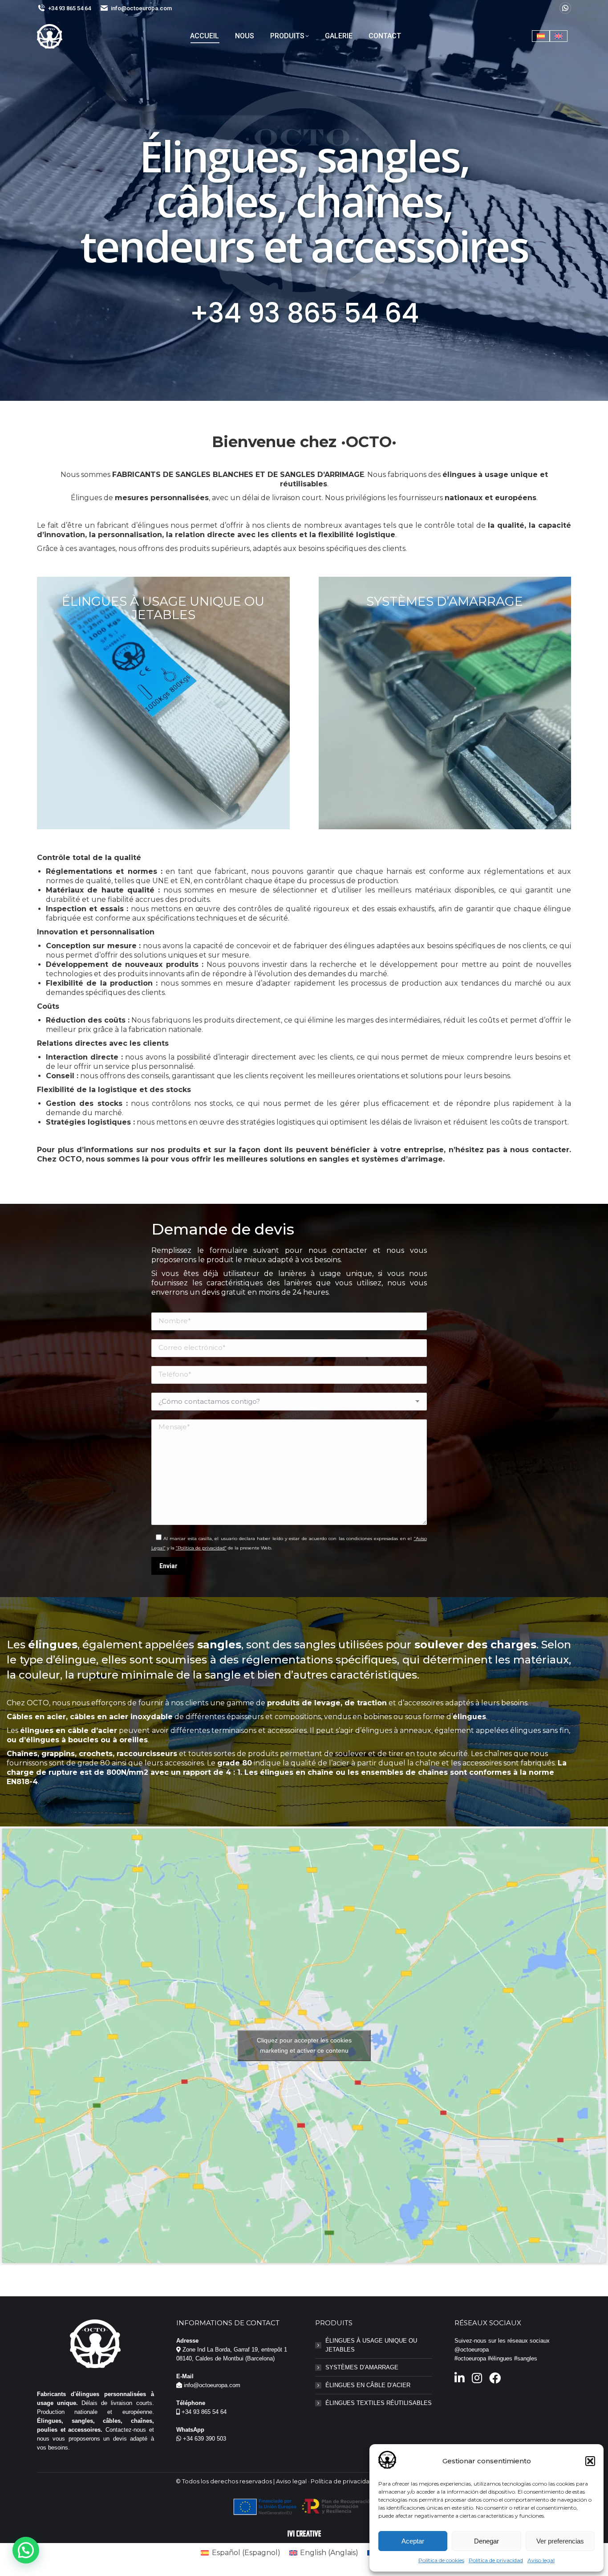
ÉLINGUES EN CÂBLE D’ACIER (368, 2385)
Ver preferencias (560, 2541)
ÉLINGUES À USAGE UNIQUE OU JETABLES (371, 2345)
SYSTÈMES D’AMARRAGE (362, 2367)
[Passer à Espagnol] (541, 36)
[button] (590, 2461)
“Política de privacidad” (201, 1548)
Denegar (486, 2541)
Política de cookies (441, 2560)
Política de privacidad (496, 2560)
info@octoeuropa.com (141, 8)
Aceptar (413, 2541)
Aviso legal (541, 2560)
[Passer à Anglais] (559, 36)
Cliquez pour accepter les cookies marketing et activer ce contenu (304, 2045)
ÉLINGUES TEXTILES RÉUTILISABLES (379, 2403)
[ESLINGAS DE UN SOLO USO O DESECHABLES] (163, 703)
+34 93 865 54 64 (69, 8)
